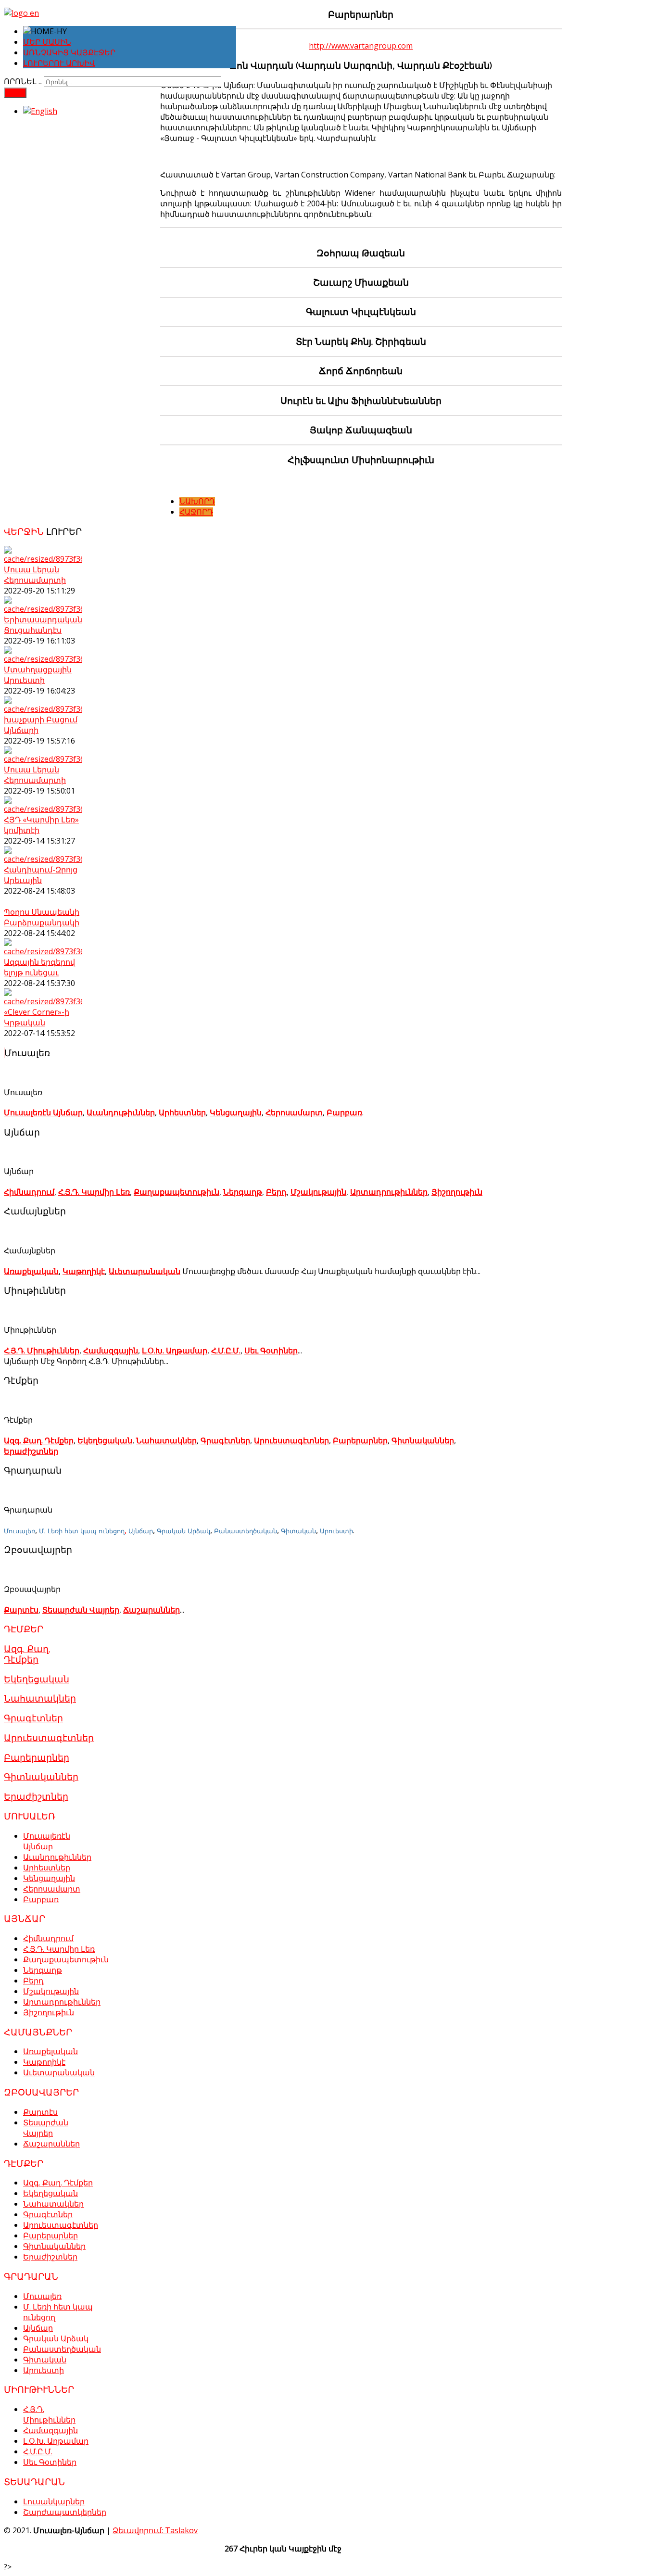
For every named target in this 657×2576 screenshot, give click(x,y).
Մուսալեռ (19, 1531)
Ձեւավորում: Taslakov (155, 2530)
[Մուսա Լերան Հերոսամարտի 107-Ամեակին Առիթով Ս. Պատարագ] (43, 559)
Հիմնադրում (29, 1192)
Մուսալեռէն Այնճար (43, 1112)
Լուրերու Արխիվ (59, 63)
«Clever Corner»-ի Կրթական (37, 1017)
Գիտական (298, 1531)
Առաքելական (31, 1271)
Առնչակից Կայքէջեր (69, 53)
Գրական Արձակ (183, 1531)
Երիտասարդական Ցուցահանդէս (43, 625)
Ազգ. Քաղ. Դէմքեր (39, 1440)
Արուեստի (336, 1531)
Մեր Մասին (47, 42)
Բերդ (276, 1192)
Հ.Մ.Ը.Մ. (226, 1351)
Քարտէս (21, 1610)
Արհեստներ (182, 1112)
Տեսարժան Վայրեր (81, 1610)
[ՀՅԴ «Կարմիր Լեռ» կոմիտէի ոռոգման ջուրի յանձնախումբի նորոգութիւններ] (43, 809)
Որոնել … (23, 82)
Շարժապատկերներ (65, 2512)
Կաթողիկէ (84, 1271)
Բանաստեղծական (246, 1531)
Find (15, 93)
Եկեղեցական (105, 1440)
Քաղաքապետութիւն (177, 1192)
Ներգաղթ (243, 1192)
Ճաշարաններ (152, 1610)
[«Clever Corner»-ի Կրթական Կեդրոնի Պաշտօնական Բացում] (43, 1001)
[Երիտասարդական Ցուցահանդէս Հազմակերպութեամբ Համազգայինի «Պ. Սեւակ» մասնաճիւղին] (43, 609)
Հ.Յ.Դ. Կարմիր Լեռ (94, 1192)
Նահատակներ (166, 1440)
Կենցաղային (236, 1112)
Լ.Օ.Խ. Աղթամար (175, 1351)
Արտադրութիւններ (389, 1192)
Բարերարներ (360, 1440)
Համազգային (111, 1351)
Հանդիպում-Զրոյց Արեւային (41, 875)
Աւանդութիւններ (121, 1112)
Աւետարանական (145, 1271)
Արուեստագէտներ (291, 1440)
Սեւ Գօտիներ (271, 1351)
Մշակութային (318, 1192)
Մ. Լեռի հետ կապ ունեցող (82, 1531)
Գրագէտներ (225, 1440)
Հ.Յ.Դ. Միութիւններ (42, 1351)
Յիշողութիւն (457, 1192)
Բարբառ (344, 1112)
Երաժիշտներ (31, 1451)
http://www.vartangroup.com (361, 46)
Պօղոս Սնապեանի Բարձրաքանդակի (42, 917)
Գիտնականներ (423, 1440)
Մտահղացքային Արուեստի (38, 675)
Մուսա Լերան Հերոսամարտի (35, 575)
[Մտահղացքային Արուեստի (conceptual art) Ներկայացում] (43, 659)
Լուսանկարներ (54, 2501)
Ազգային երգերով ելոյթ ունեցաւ (39, 967)
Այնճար (141, 1531)
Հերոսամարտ (294, 1112)
